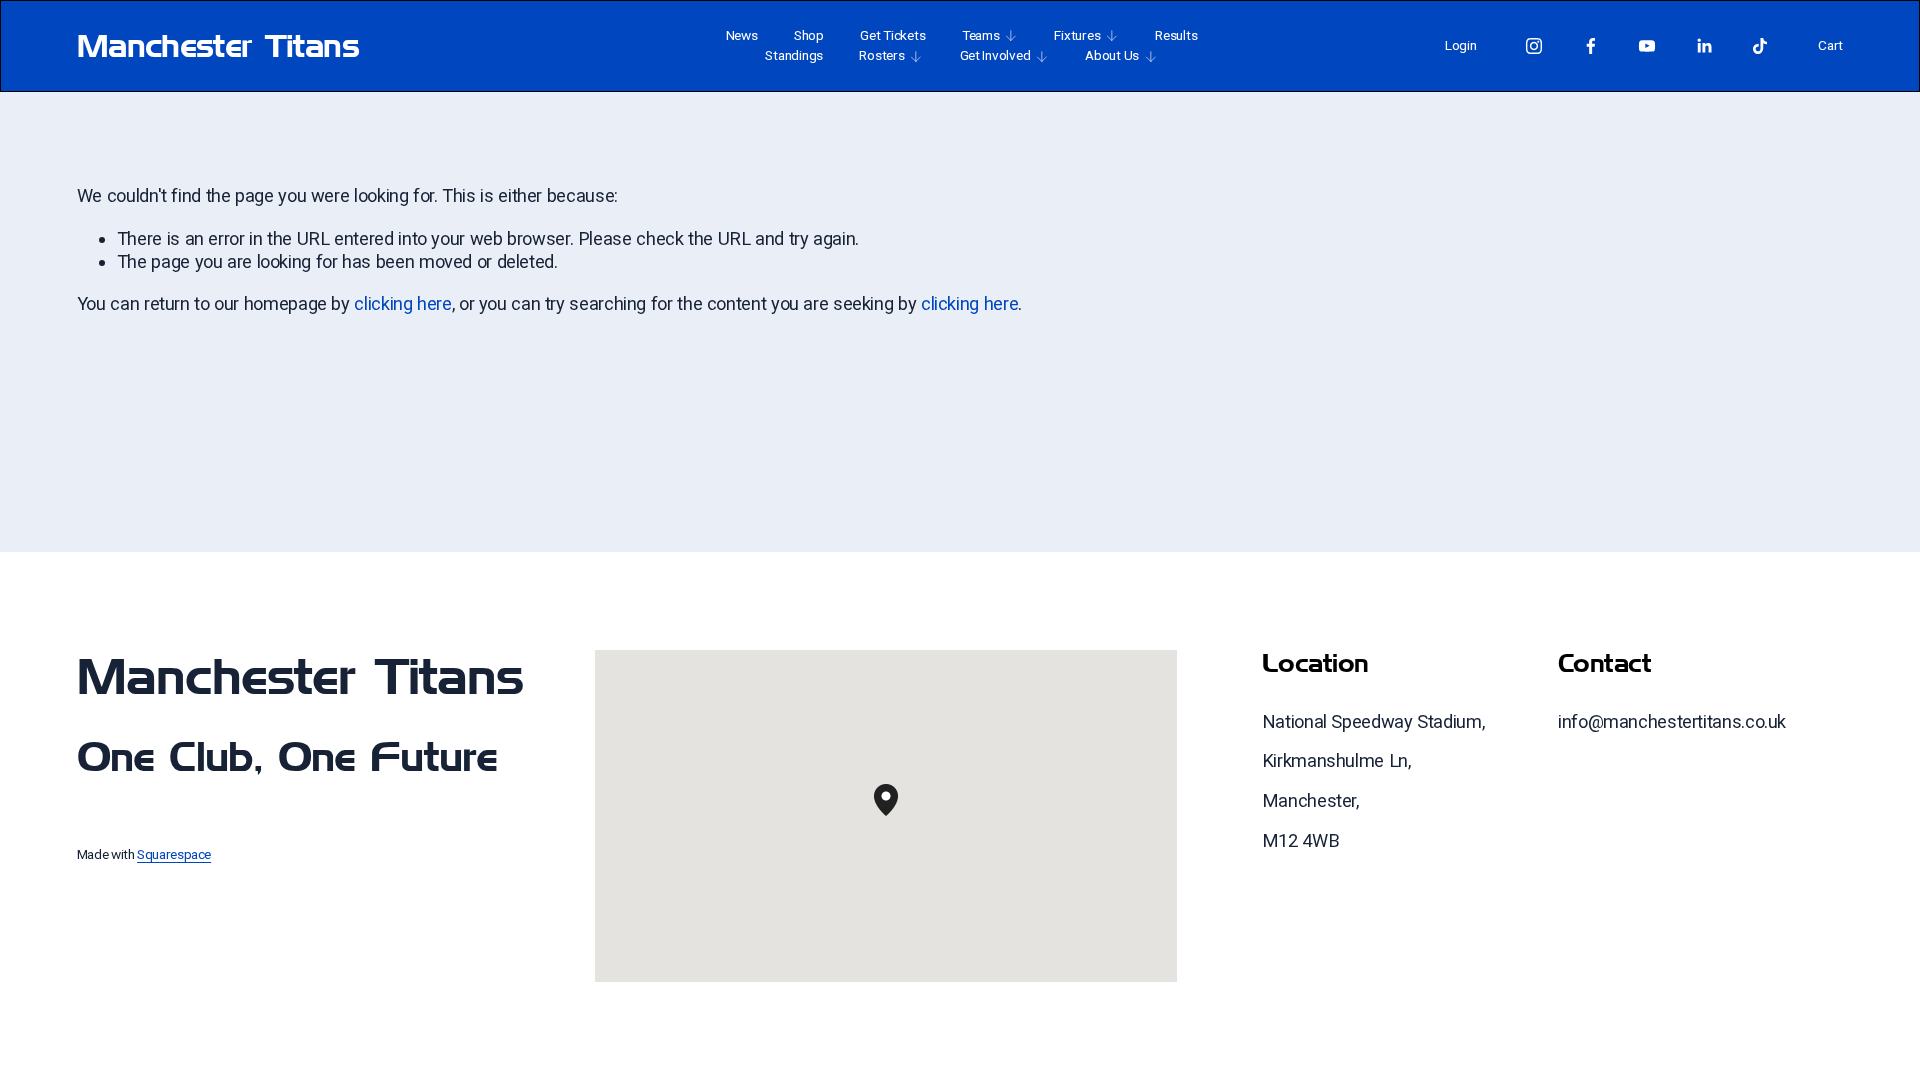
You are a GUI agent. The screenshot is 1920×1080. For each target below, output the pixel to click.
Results (1176, 35)
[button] (898, 816)
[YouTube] (1647, 46)
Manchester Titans (218, 45)
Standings (794, 55)
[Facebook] (1591, 46)
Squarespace (174, 854)
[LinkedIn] (1704, 46)
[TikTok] (1760, 46)
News (742, 35)
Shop (809, 35)
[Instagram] (1534, 46)
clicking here (402, 303)
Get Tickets (892, 35)
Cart (1830, 45)
